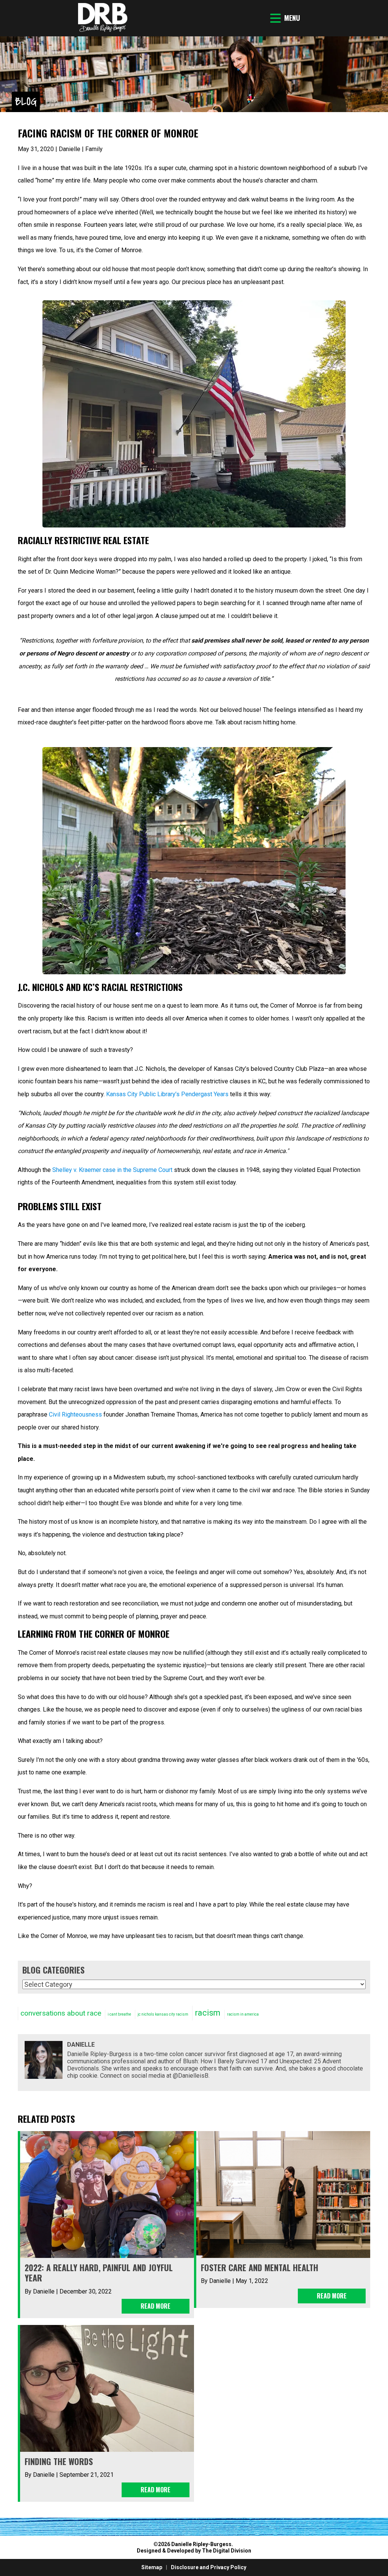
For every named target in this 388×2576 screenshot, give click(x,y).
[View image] (103, 30)
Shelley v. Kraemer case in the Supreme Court (112, 1170)
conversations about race (61, 2013)
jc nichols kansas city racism (163, 2014)
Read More (156, 2306)
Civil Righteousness (75, 1414)
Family (94, 149)
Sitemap (152, 2567)
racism (208, 2013)
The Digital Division (227, 2551)
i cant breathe (119, 2014)
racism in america (243, 2014)
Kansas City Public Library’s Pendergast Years (167, 1094)
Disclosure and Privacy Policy (209, 2567)
